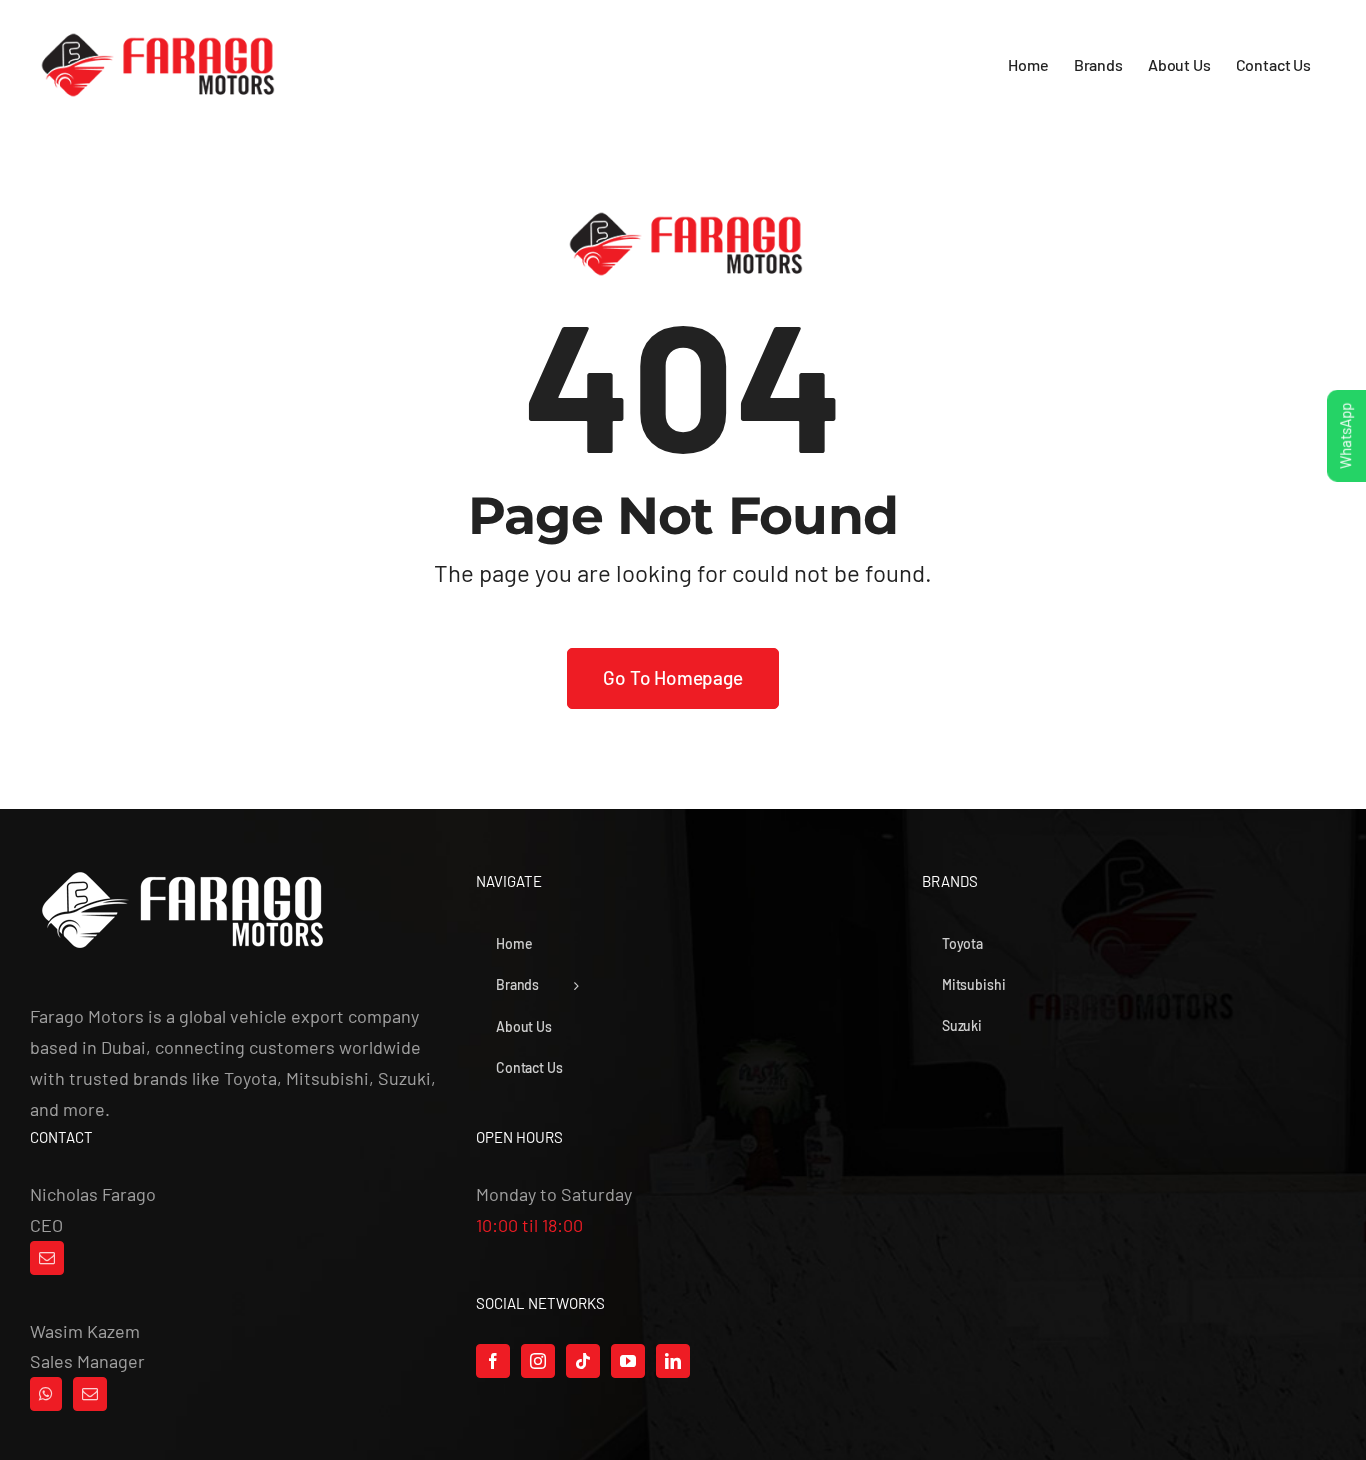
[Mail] (47, 1258)
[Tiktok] (583, 1361)
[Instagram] (538, 1361)
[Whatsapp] (46, 1394)
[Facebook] (493, 1361)
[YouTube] (628, 1361)
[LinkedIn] (673, 1361)
